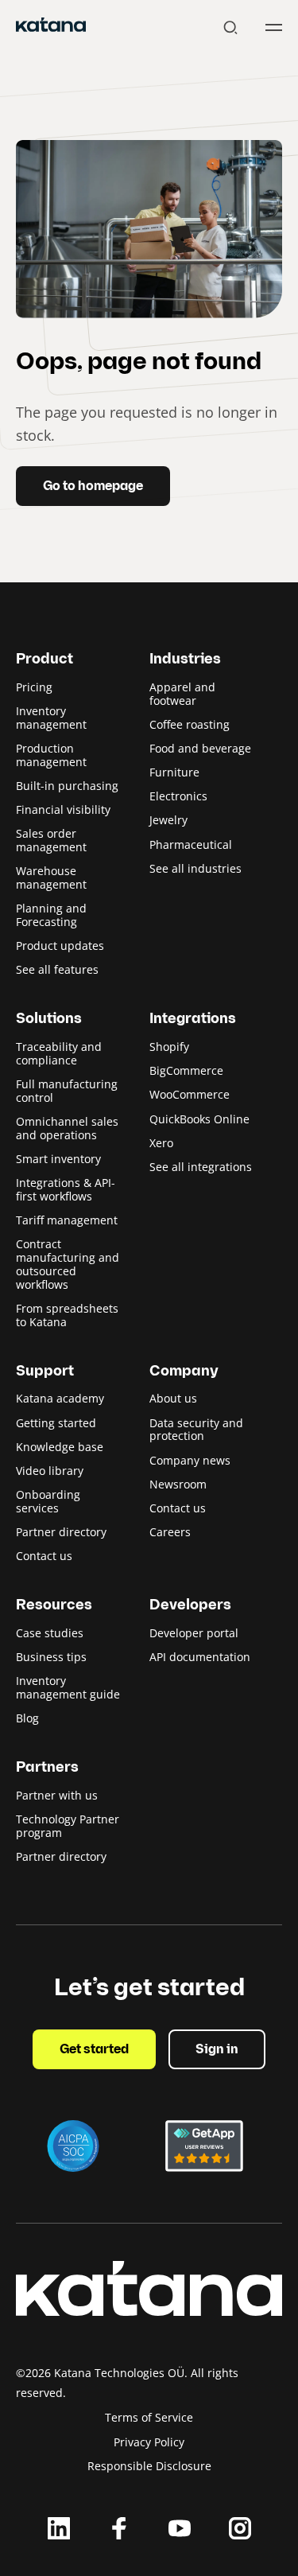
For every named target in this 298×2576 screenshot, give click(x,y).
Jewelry (168, 820)
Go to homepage (93, 487)
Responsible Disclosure (149, 2466)
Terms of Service (149, 2417)
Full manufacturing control (67, 1091)
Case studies (50, 1633)
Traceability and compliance (59, 1053)
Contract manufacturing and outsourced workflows (68, 1264)
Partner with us (57, 1795)
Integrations (193, 1020)
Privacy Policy (149, 2442)
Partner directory (61, 1532)
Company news (190, 1460)
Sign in (217, 2050)
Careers (170, 1532)
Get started (94, 2050)
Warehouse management (51, 877)
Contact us (44, 1556)
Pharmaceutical (191, 844)
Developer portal (194, 1633)
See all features (57, 969)
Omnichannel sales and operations (67, 1128)
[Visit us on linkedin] (59, 2528)
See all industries (195, 868)
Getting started (56, 1423)
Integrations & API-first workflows (66, 1189)
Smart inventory (58, 1159)
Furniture (174, 772)
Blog (27, 1718)
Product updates (60, 946)
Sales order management (51, 840)
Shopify (169, 1047)
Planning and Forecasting (51, 915)
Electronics (178, 796)
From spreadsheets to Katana (67, 1315)
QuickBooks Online (199, 1119)
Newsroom (178, 1484)
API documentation (200, 1657)
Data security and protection (196, 1430)
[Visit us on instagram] (240, 2528)
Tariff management (67, 1220)
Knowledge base (60, 1447)
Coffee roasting (190, 724)
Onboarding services (48, 1501)
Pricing (34, 687)
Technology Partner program (68, 1826)
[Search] (230, 27)
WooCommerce (190, 1094)
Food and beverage (200, 748)
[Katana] (51, 27)
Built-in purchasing (67, 786)
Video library (50, 1471)
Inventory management (51, 718)
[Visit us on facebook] (119, 2528)
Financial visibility (63, 809)
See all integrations (201, 1167)
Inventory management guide (68, 1687)
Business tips (51, 1657)
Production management (51, 755)
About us (173, 1398)
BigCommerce (186, 1070)
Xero (161, 1143)
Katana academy (60, 1398)
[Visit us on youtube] (180, 2528)
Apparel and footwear (182, 694)
